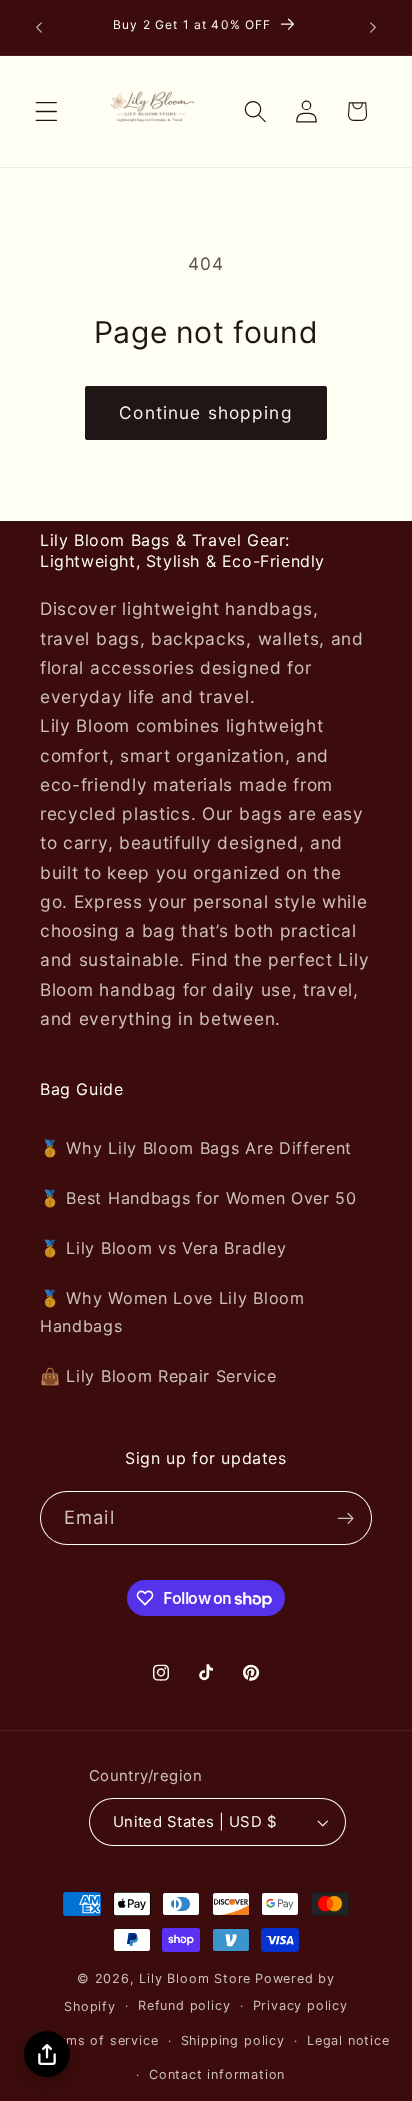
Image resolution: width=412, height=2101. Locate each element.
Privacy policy (300, 2005)
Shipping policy (233, 2040)
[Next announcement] (373, 27)
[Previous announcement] (39, 27)
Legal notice (348, 2040)
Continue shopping (206, 412)
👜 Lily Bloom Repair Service (158, 1376)
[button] (46, 111)
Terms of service (102, 2040)
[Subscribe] (345, 1518)
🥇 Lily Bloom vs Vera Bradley (163, 1248)
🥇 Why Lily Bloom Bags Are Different (196, 1148)
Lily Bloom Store (195, 1978)
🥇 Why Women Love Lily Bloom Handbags (172, 1311)
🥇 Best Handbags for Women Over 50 (198, 1198)
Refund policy (184, 2005)
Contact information (217, 2074)
